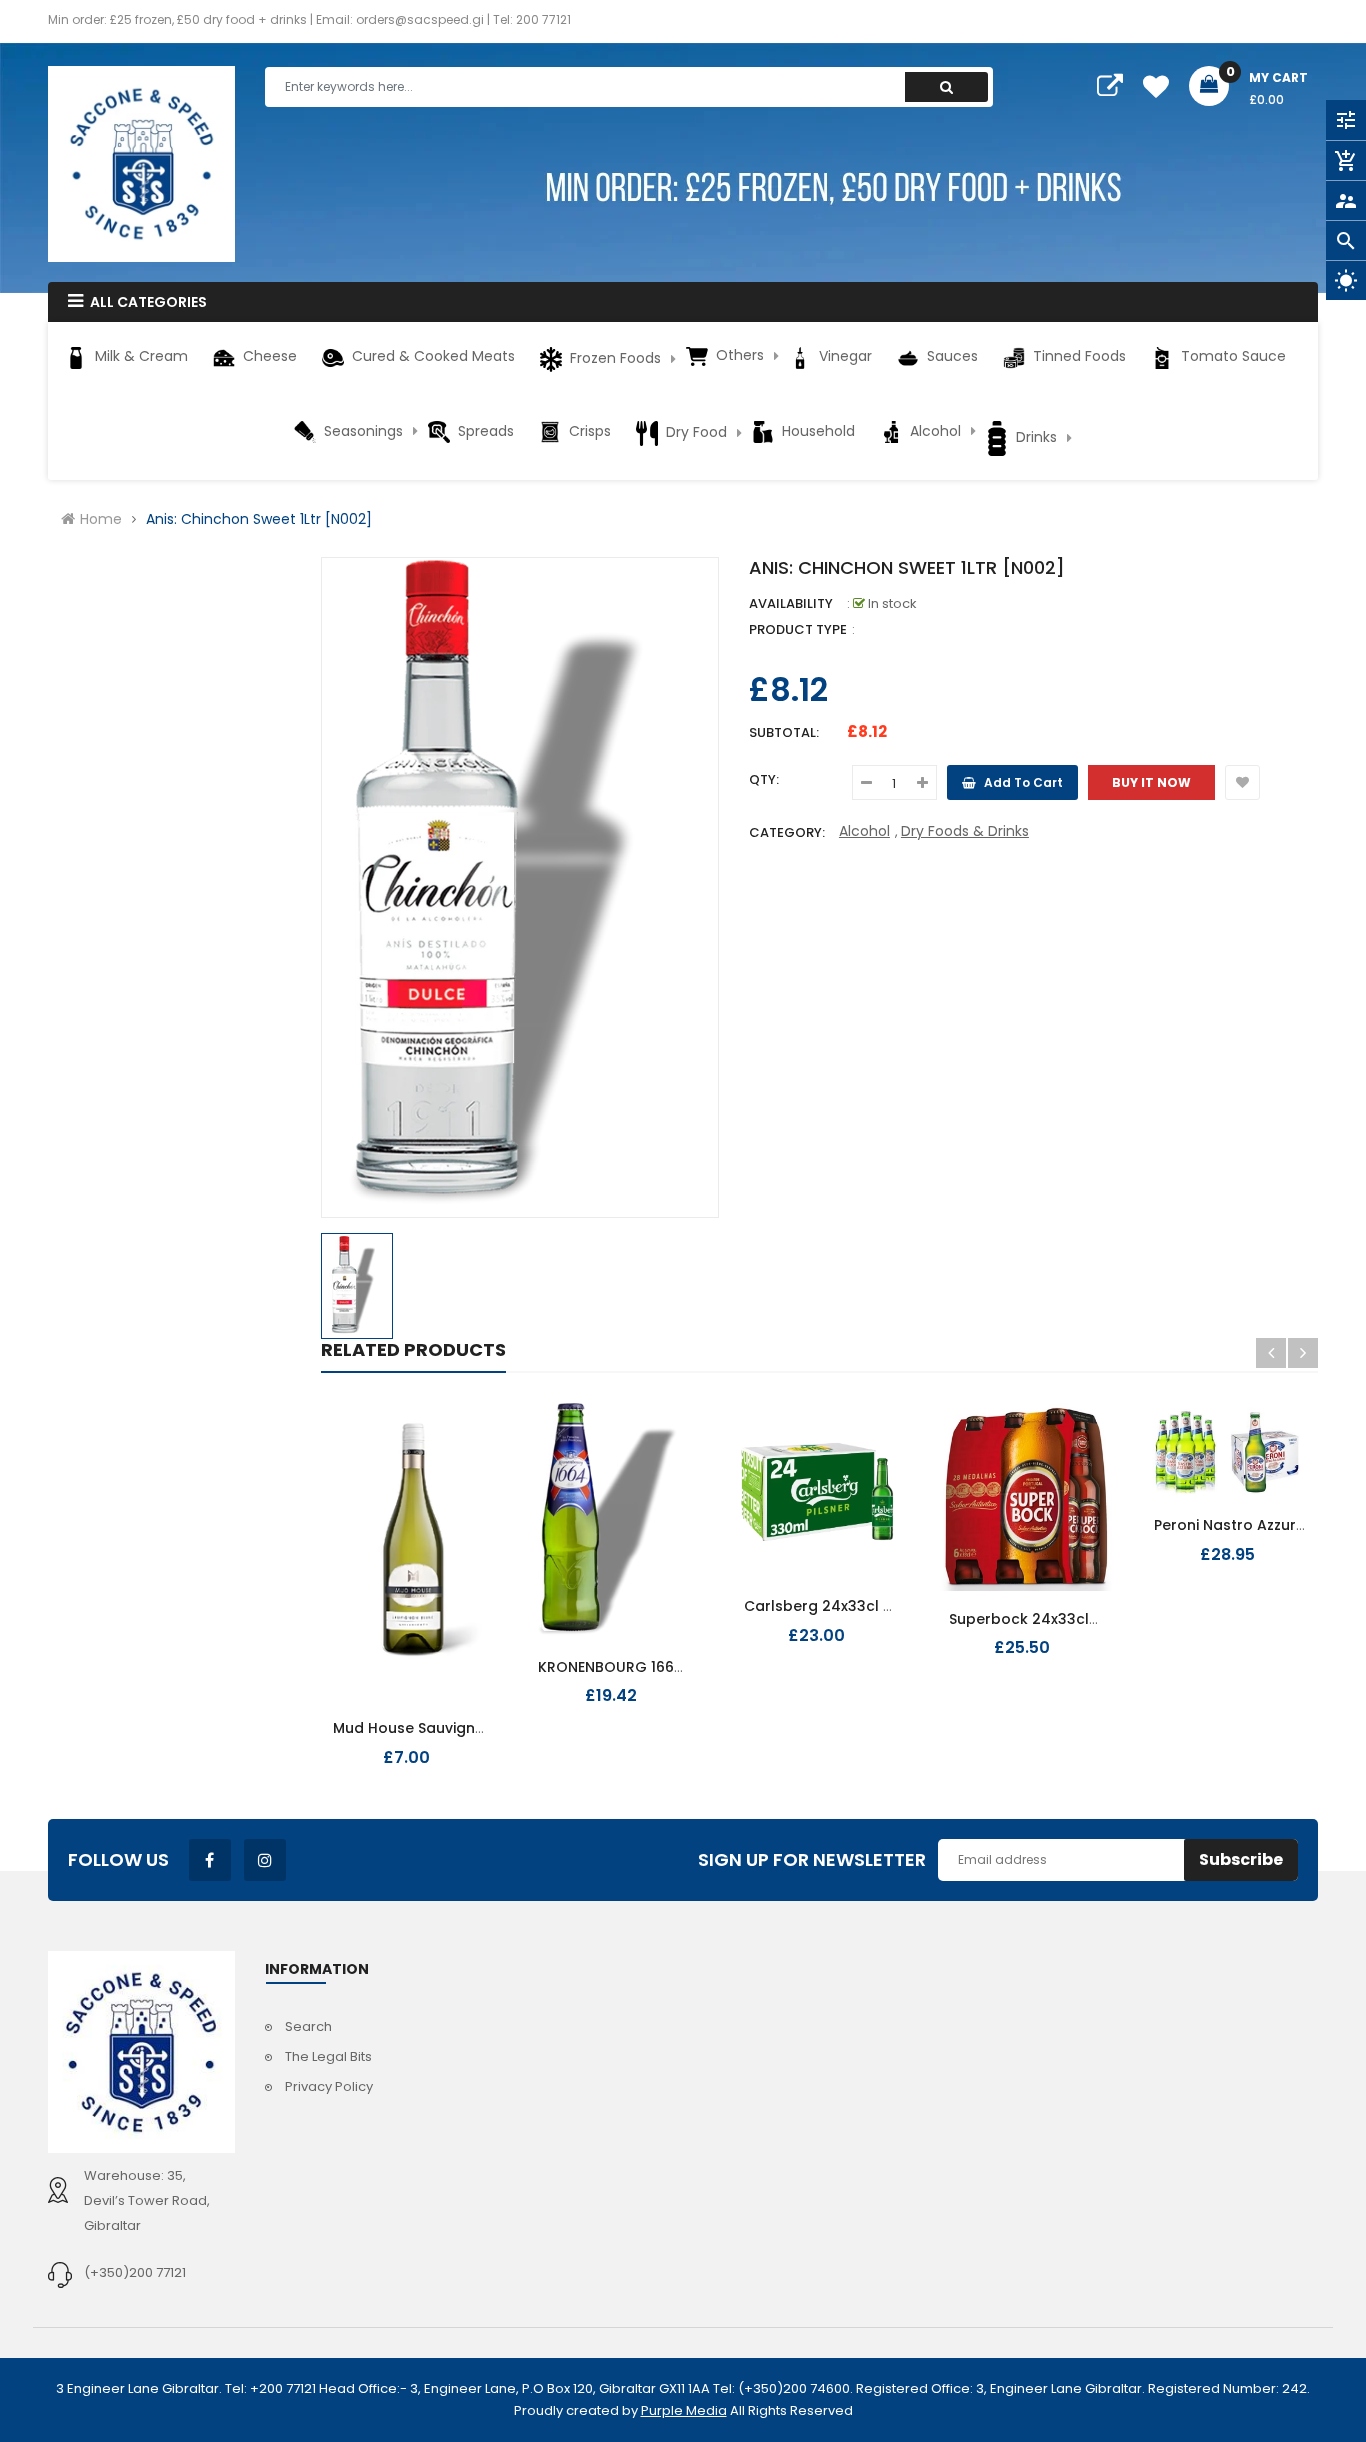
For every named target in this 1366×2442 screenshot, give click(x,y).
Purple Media (684, 2410)
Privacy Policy (329, 2086)
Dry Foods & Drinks (965, 831)
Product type (798, 629)
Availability (791, 603)
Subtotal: (784, 732)
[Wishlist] (1242, 782)
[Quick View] (442, 1717)
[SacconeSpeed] (141, 2052)
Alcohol (864, 831)
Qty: (764, 779)
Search (308, 2026)
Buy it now (1151, 782)
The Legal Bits (328, 2056)
